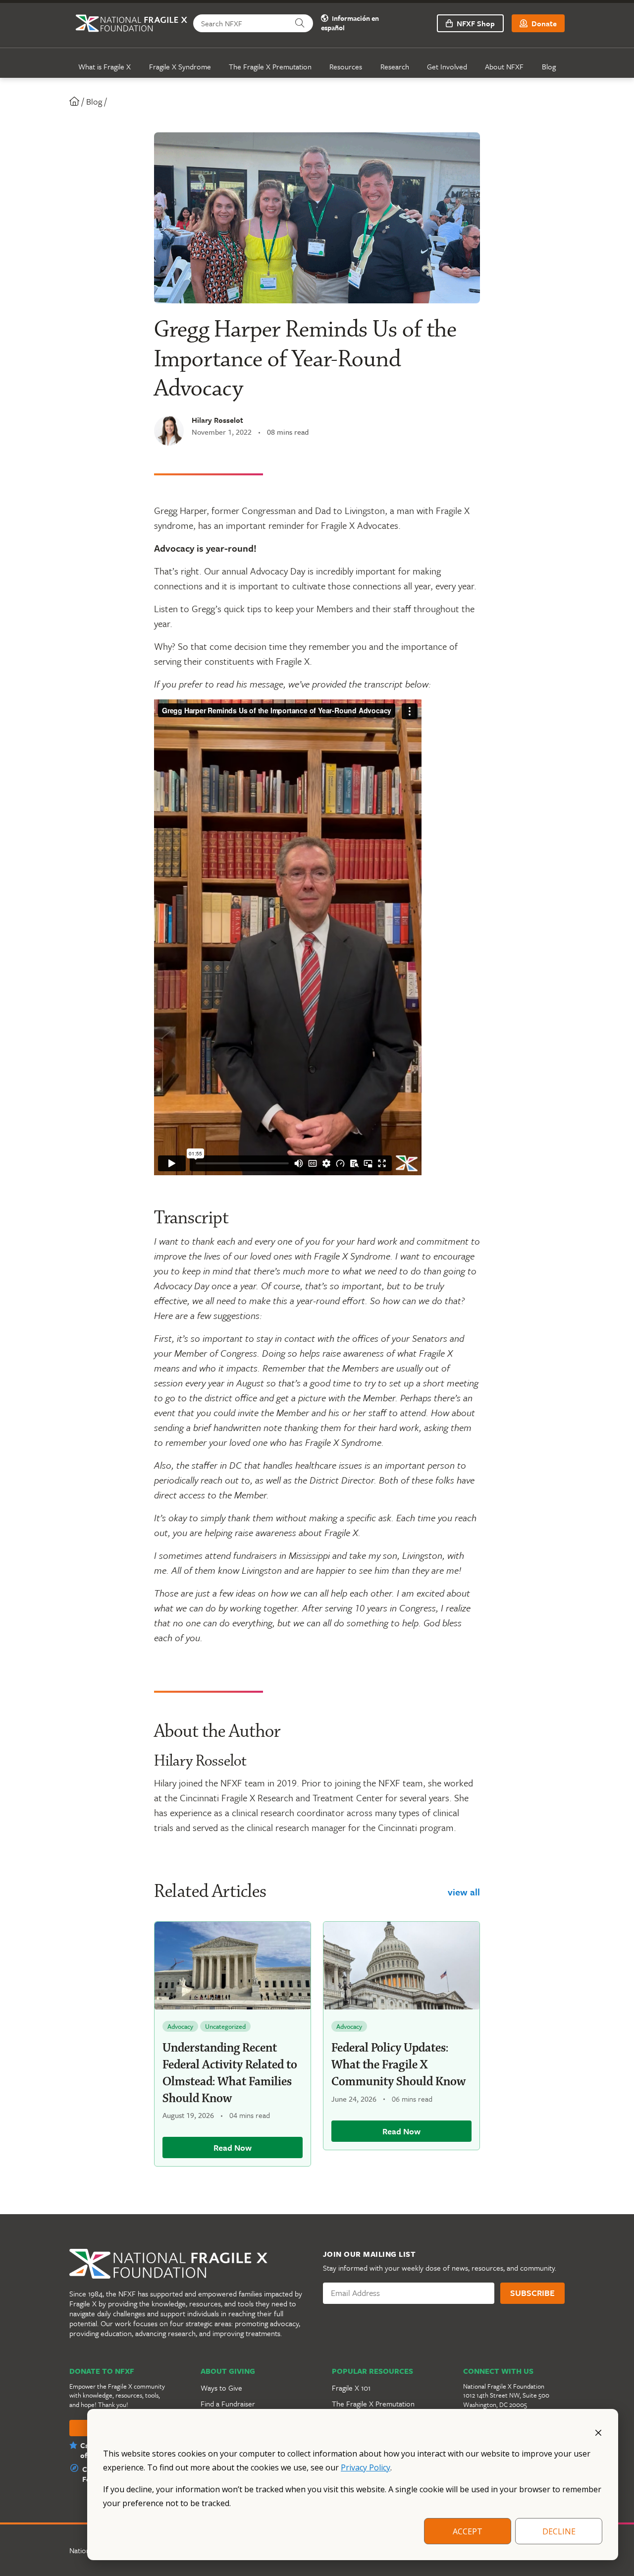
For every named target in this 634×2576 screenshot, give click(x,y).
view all (464, 1892)
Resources (346, 66)
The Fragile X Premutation (270, 66)
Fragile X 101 (351, 2388)
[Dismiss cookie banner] (598, 2432)
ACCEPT (468, 2531)
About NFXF (504, 66)
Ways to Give (221, 2388)
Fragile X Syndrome (180, 66)
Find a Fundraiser (228, 2404)
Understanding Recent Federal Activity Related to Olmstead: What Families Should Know (230, 2073)
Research (395, 66)
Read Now (233, 2147)
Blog (549, 66)
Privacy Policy (366, 2467)
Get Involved (447, 66)
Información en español (350, 23)
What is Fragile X (105, 66)
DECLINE (559, 2531)
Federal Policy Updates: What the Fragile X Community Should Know (398, 2065)
